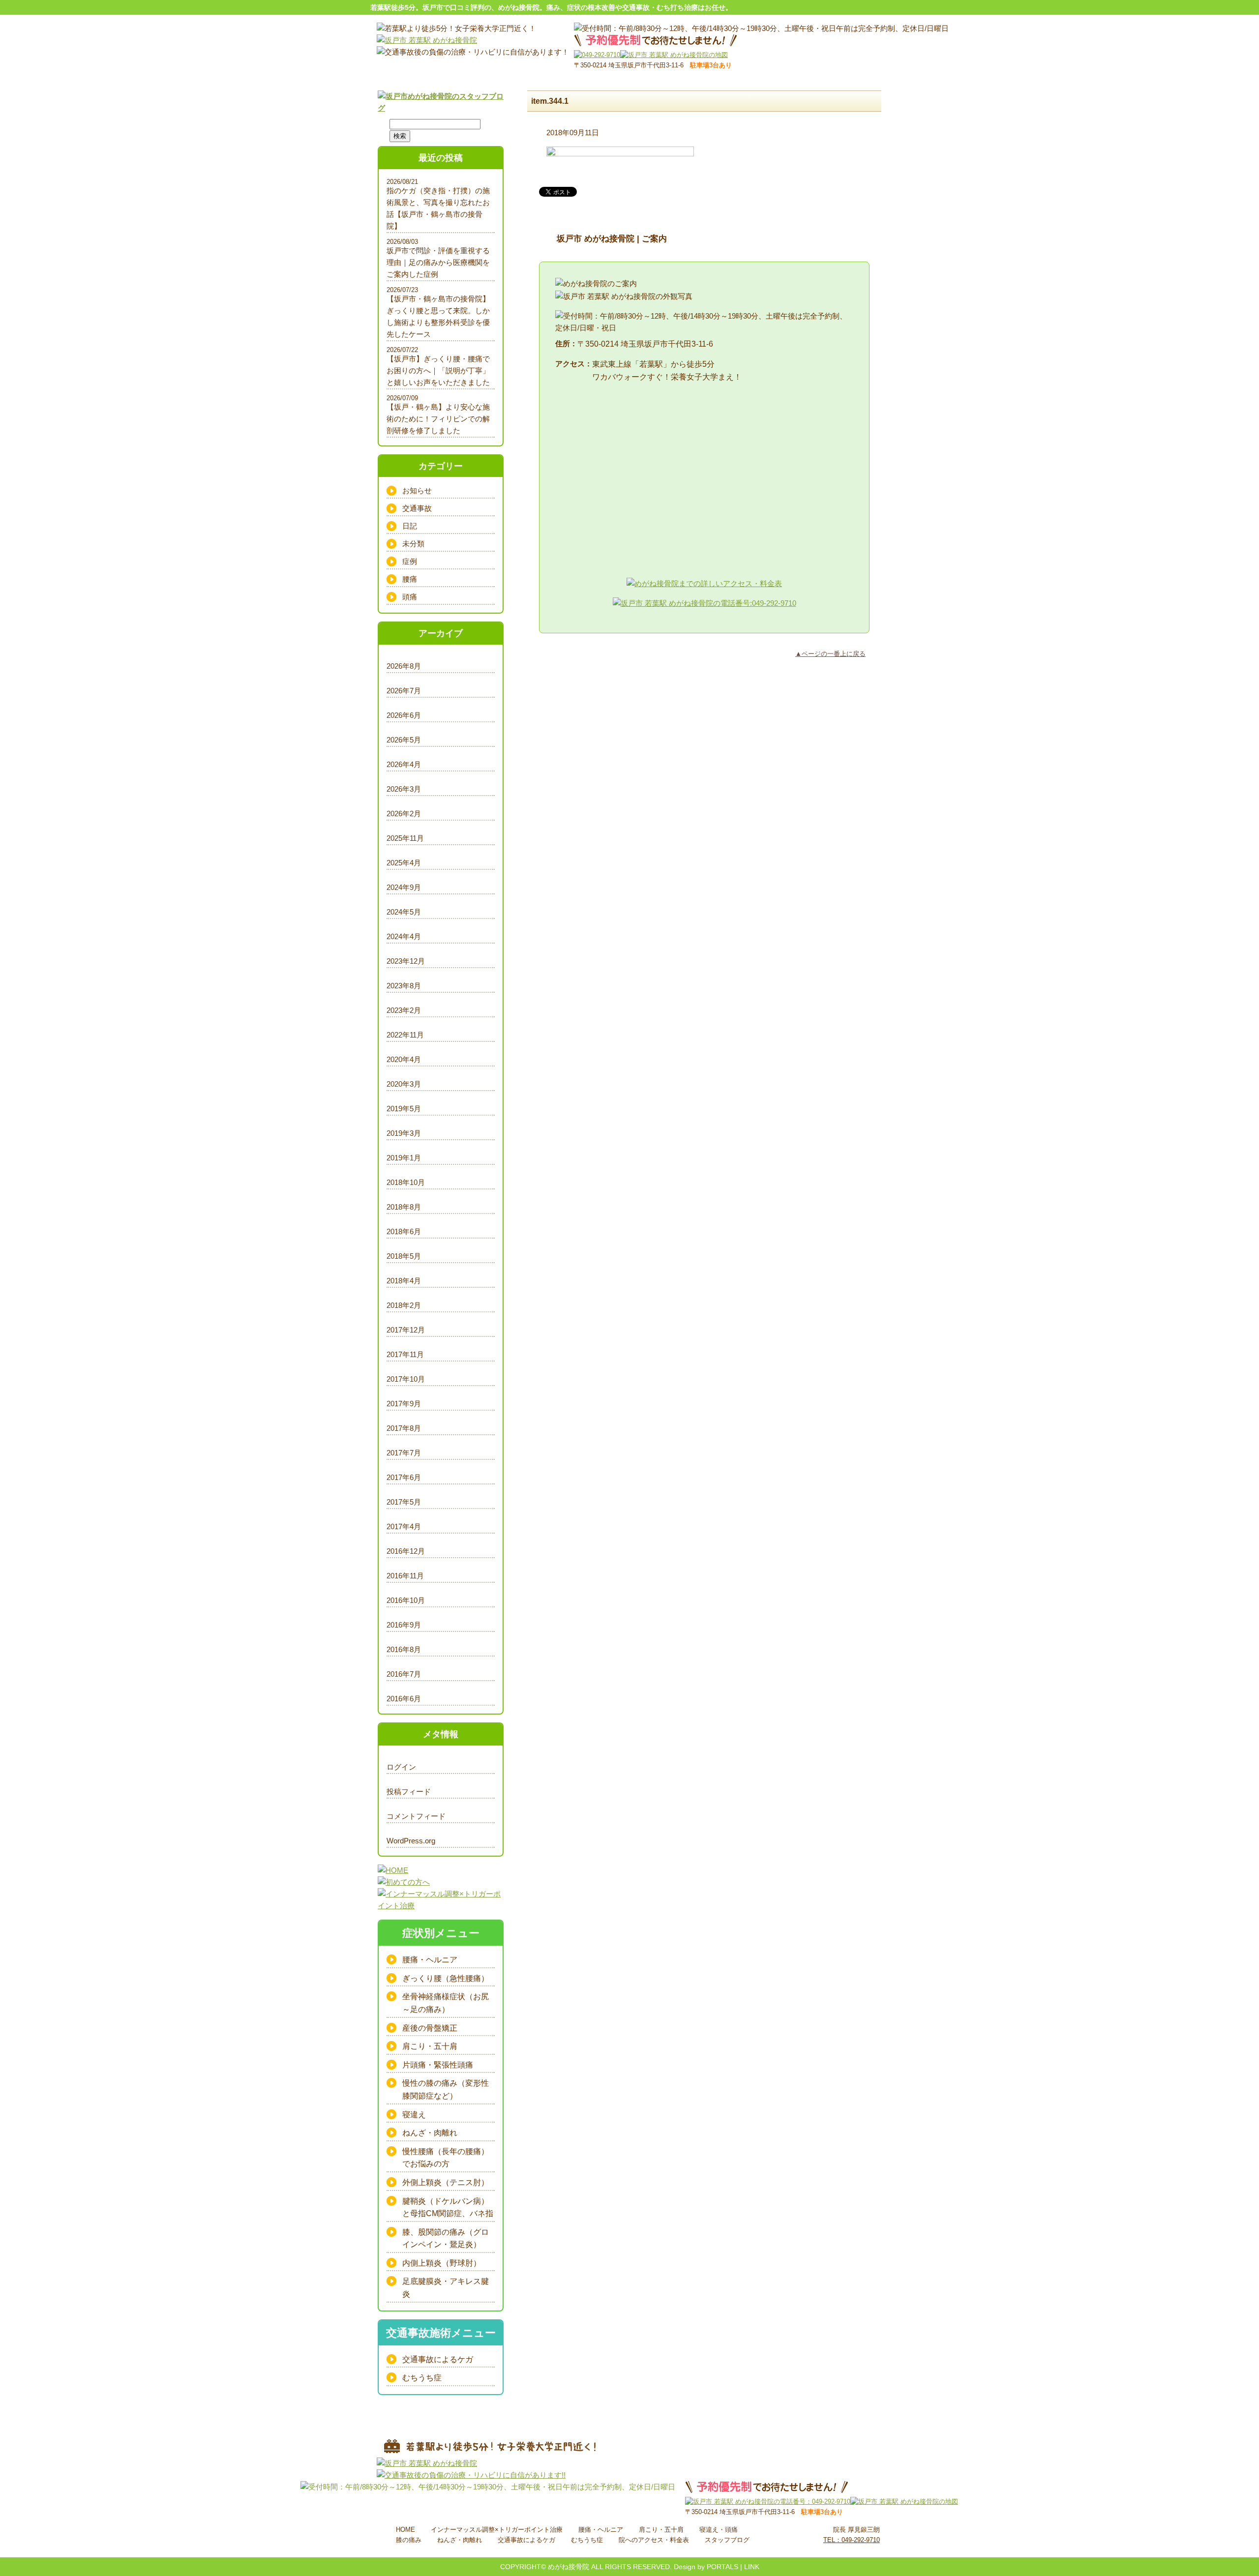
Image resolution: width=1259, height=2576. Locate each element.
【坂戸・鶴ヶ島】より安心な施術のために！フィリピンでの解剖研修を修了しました (438, 419)
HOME (405, 2530)
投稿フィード (409, 1791)
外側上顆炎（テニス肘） (446, 2182)
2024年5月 (404, 912)
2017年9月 (404, 1404)
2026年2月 (404, 814)
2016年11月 (405, 1576)
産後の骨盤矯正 (430, 2028)
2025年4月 (404, 863)
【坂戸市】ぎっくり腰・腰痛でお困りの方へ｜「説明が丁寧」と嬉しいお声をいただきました (438, 370)
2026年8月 (404, 666)
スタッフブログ (727, 2540)
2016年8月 (404, 1649)
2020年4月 (404, 1059)
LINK (752, 2567)
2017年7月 (404, 1453)
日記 (410, 526)
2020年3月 (404, 1084)
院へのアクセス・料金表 (654, 2540)
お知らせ (417, 490)
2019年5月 (404, 1109)
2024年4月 (404, 936)
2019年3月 (404, 1133)
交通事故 (417, 508)
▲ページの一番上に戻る (830, 654)
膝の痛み (409, 2540)
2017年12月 (406, 1330)
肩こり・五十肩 (430, 2046)
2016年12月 (406, 1551)
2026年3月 (404, 789)
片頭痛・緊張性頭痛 (438, 2065)
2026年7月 (404, 691)
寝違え (414, 2115)
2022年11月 (405, 1035)
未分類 (413, 544)
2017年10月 (406, 1379)
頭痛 (410, 597)
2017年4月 (404, 1526)
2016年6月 (404, 1699)
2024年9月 (404, 887)
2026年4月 (404, 764)
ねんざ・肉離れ (430, 2133)
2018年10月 (406, 1182)
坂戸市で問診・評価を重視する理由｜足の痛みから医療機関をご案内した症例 (438, 262)
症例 (410, 561)
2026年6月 (404, 715)
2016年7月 (404, 1674)
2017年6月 (404, 1477)
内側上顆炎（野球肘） (442, 2263)
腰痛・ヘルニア (430, 1960)
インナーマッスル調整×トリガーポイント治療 (497, 2530)
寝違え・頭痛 (719, 2530)
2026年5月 (404, 740)
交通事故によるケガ (438, 2359)
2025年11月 (405, 838)
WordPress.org (411, 1841)
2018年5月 (404, 1256)
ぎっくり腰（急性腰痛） (446, 1978)
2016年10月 (406, 1600)
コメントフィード (416, 1816)
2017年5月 (404, 1502)
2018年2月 (404, 1305)
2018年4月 (404, 1281)
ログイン (401, 1767)
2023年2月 (404, 1010)
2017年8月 (404, 1428)
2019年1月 (404, 1158)
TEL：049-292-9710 (852, 2540)
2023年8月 (404, 986)
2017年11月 (405, 1354)
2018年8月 (404, 1207)
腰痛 (410, 579)
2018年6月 (404, 1231)
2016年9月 (404, 1625)
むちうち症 (422, 2378)
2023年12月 (406, 961)
